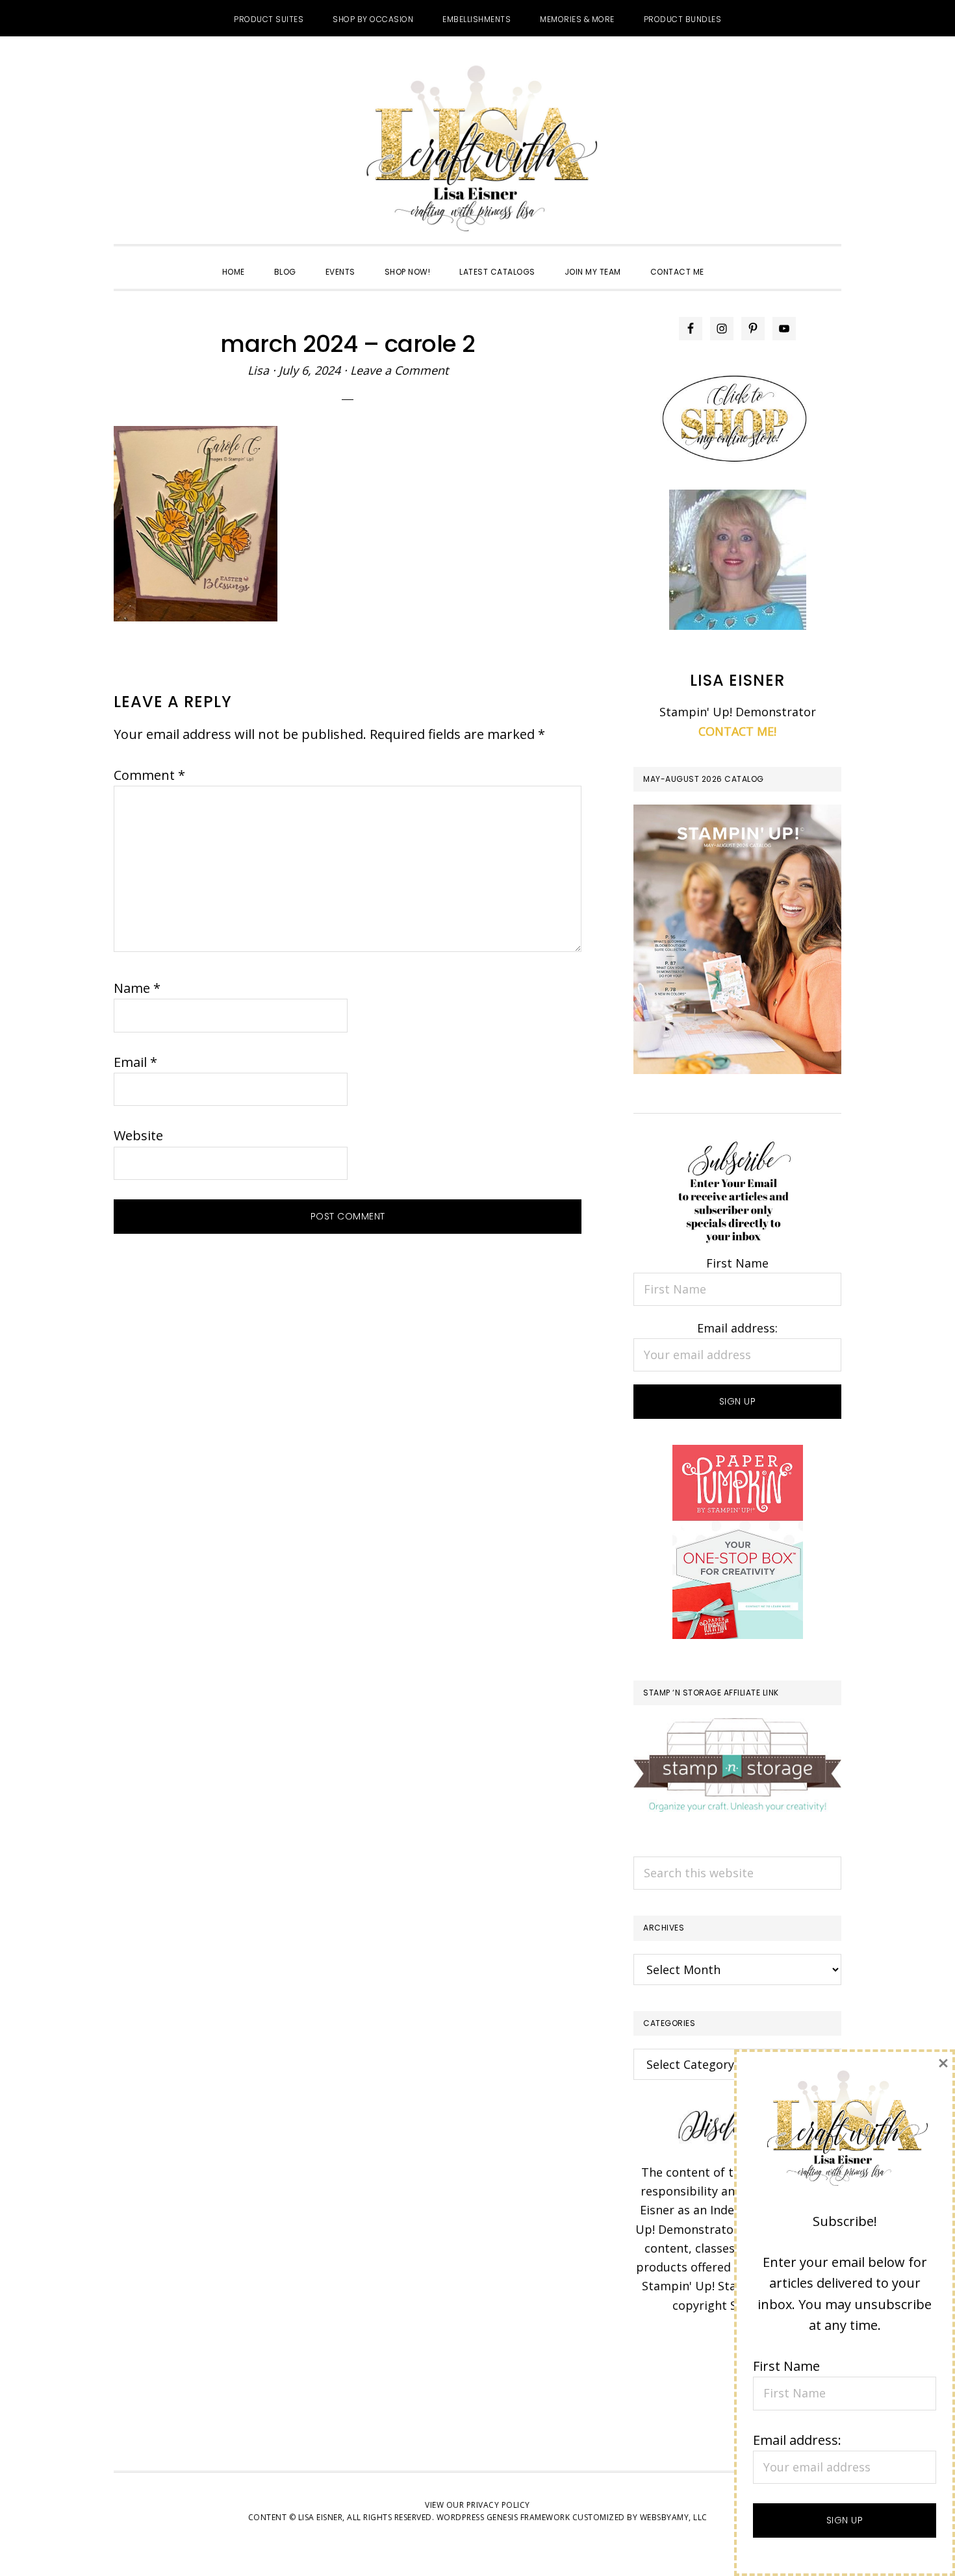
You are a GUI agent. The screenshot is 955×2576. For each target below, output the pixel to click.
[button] (733, 260)
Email (135, 1062)
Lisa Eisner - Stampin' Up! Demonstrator (478, 150)
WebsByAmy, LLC (674, 2517)
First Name (737, 1263)
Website (138, 1135)
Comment (149, 775)
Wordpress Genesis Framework (503, 2517)
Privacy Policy (498, 2505)
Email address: (737, 1328)
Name (137, 988)
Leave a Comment (399, 370)
